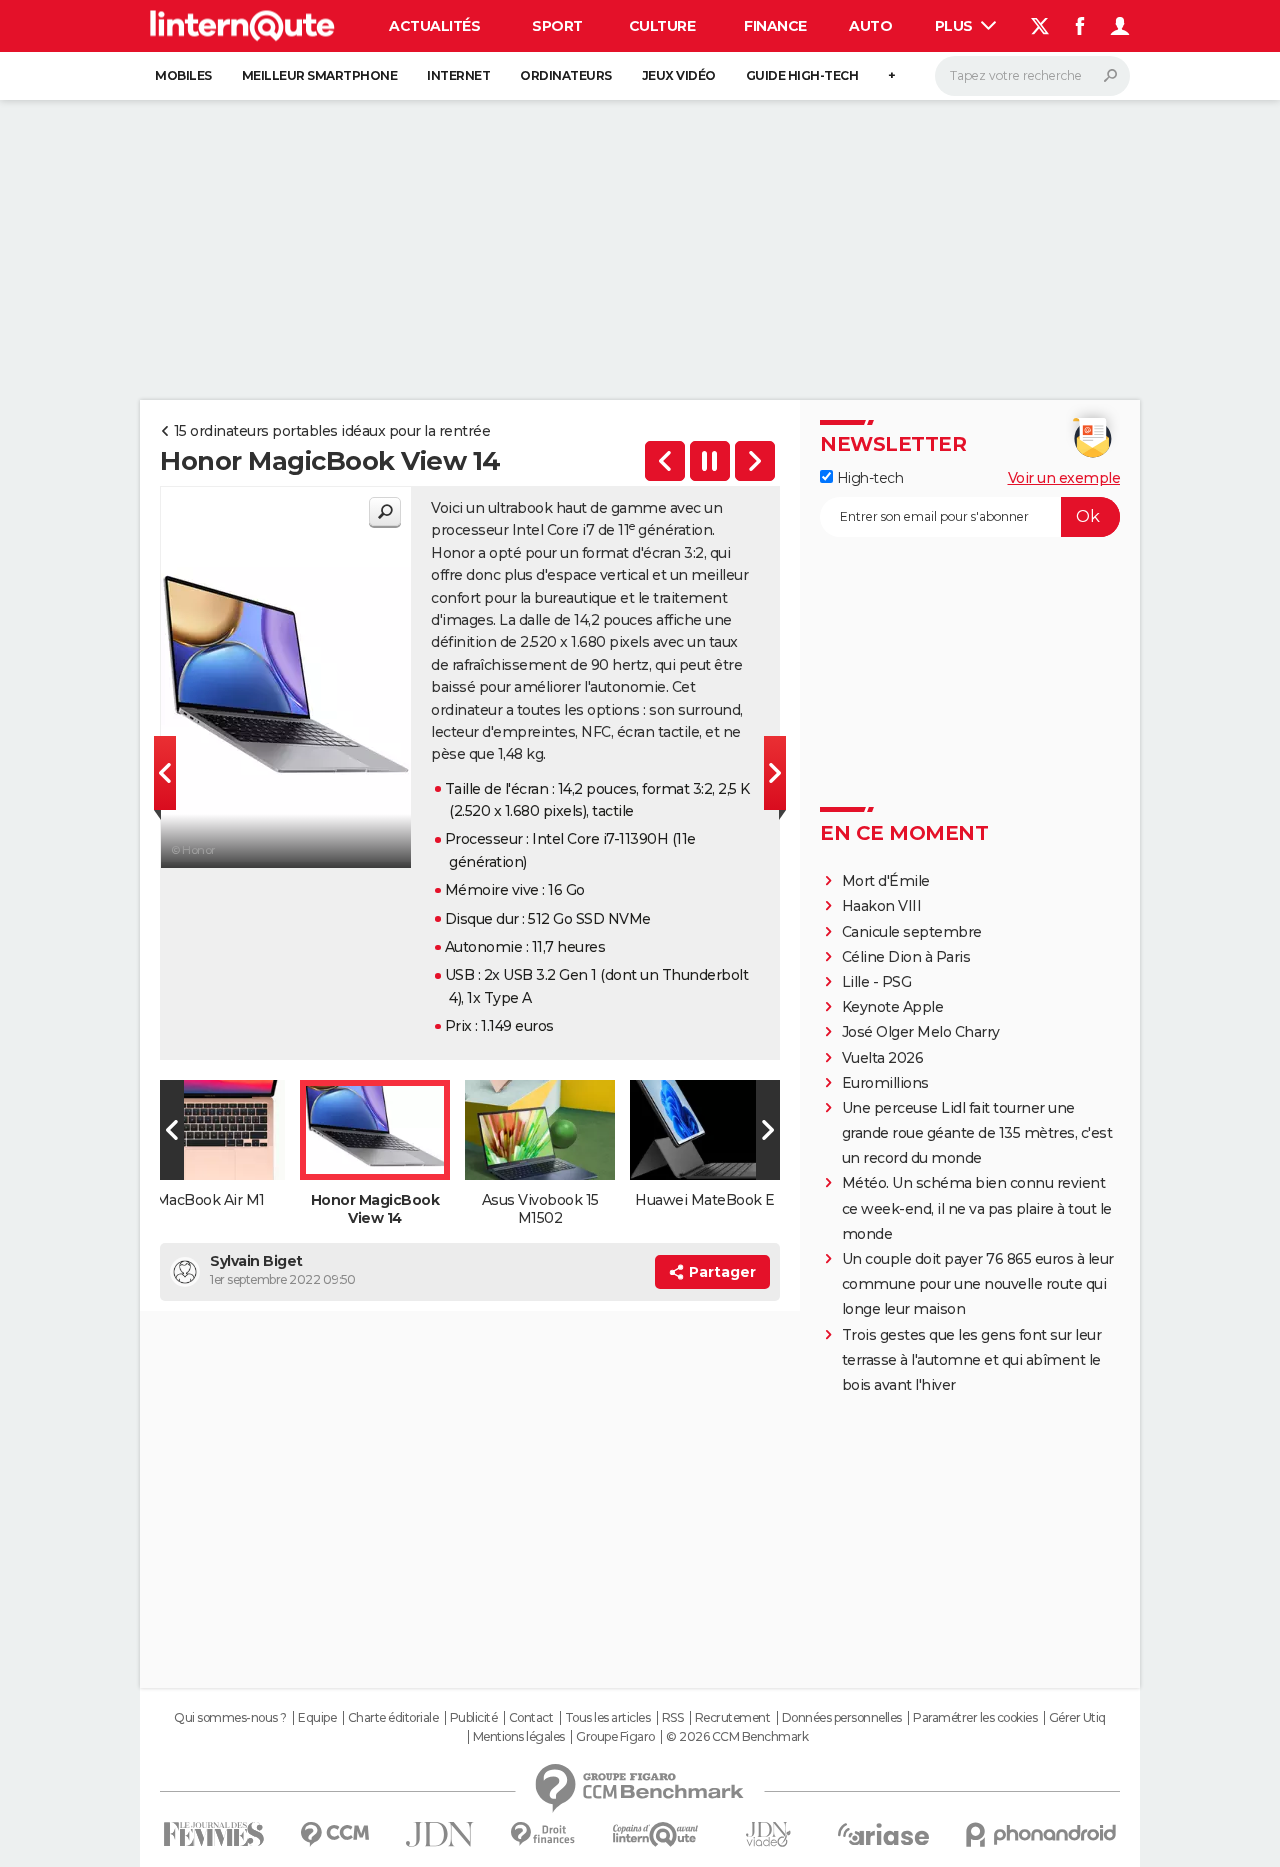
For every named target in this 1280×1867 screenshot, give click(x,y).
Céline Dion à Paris (906, 957)
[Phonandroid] (1041, 1834)
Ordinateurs (566, 75)
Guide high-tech (802, 75)
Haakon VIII (882, 906)
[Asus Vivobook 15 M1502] (755, 461)
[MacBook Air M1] (665, 461)
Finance (775, 26)
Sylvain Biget (256, 1261)
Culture (662, 26)
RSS (673, 1718)
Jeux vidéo (679, 75)
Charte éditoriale (393, 1718)
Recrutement (733, 1718)
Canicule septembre (912, 932)
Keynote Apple (893, 1007)
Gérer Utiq (1077, 1718)
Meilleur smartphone (320, 75)
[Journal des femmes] (213, 1834)
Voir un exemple (1064, 478)
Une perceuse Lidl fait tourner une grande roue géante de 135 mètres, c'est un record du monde (977, 1133)
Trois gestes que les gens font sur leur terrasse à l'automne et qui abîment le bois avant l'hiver (972, 1360)
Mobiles (183, 75)
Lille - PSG (877, 982)
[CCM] (334, 1834)
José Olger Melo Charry (921, 1032)
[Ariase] (884, 1834)
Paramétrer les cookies (975, 1718)
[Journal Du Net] (440, 1834)
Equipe (317, 1718)
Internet (458, 75)
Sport (557, 26)
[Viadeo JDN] (768, 1834)
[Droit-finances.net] (543, 1834)
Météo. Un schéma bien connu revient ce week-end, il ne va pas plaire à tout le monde (977, 1208)
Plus (956, 26)
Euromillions (885, 1083)
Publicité (474, 1718)
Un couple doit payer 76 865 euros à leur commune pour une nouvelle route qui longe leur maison (978, 1284)
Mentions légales (519, 1737)
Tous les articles (608, 1718)
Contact (531, 1718)
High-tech (868, 478)
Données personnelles (842, 1718)
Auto (870, 26)
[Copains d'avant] (655, 1834)
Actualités (434, 26)
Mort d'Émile (886, 881)
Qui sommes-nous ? (230, 1718)
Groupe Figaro (615, 1737)
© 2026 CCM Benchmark (737, 1737)
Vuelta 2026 (883, 1058)
